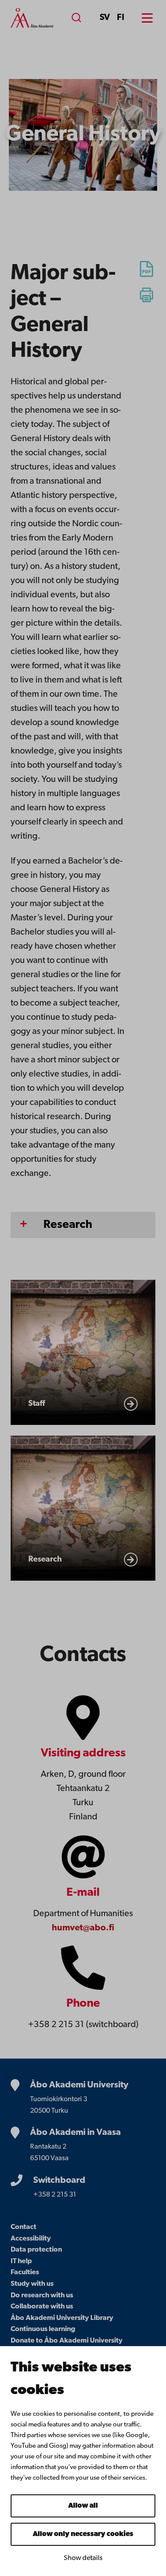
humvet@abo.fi (83, 1928)
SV (105, 18)
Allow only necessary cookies (83, 2534)
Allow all (83, 2506)
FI (121, 18)
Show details (83, 2558)
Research (68, 1225)
